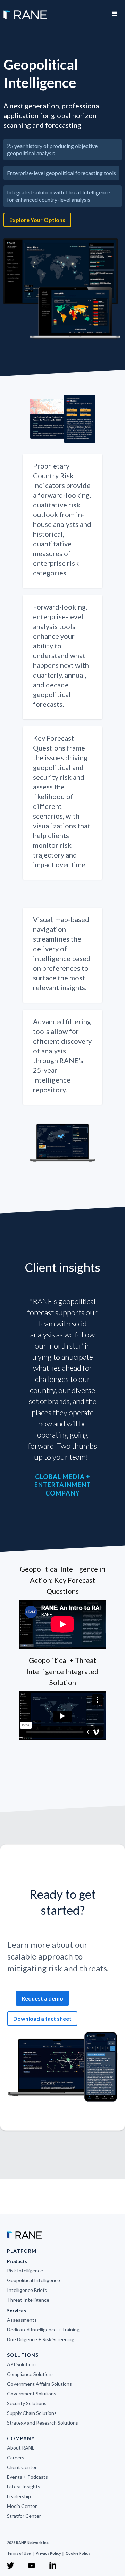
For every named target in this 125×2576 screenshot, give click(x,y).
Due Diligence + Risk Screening (41, 2339)
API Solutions (22, 2364)
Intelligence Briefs (27, 2290)
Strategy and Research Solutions (43, 2423)
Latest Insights (24, 2487)
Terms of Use (19, 2553)
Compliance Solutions (30, 2374)
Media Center (22, 2506)
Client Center (22, 2467)
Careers (16, 2457)
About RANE (21, 2448)
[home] (23, 11)
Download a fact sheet (42, 2018)
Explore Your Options (37, 220)
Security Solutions (27, 2403)
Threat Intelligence (28, 2300)
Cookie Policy (78, 2553)
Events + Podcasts (27, 2477)
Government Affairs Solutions (39, 2384)
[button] (115, 14)
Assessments (22, 2320)
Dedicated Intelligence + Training (43, 2330)
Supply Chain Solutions (32, 2413)
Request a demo (42, 1998)
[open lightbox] (62, 289)
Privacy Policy (49, 2553)
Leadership (19, 2496)
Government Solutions (32, 2393)
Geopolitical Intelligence (34, 2280)
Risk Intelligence (25, 2271)
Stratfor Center (24, 2516)
